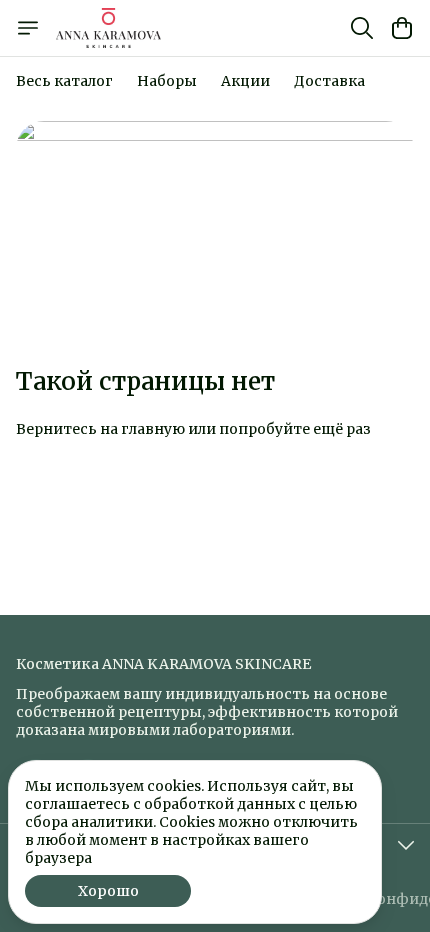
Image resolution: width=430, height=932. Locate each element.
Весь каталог (64, 81)
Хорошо (108, 891)
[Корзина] (402, 28)
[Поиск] (362, 28)
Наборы (167, 81)
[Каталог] (28, 28)
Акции (245, 81)
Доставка (329, 81)
